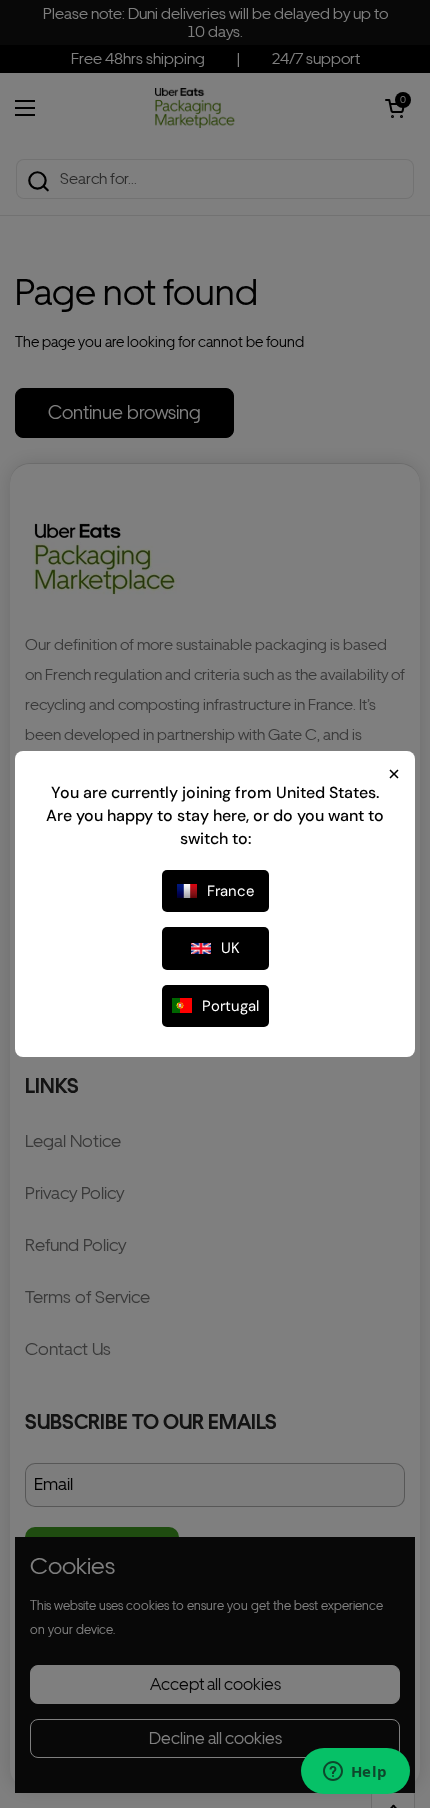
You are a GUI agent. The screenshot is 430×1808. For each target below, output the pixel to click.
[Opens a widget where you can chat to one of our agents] (355, 1773)
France (230, 891)
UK (230, 948)
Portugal (230, 1006)
